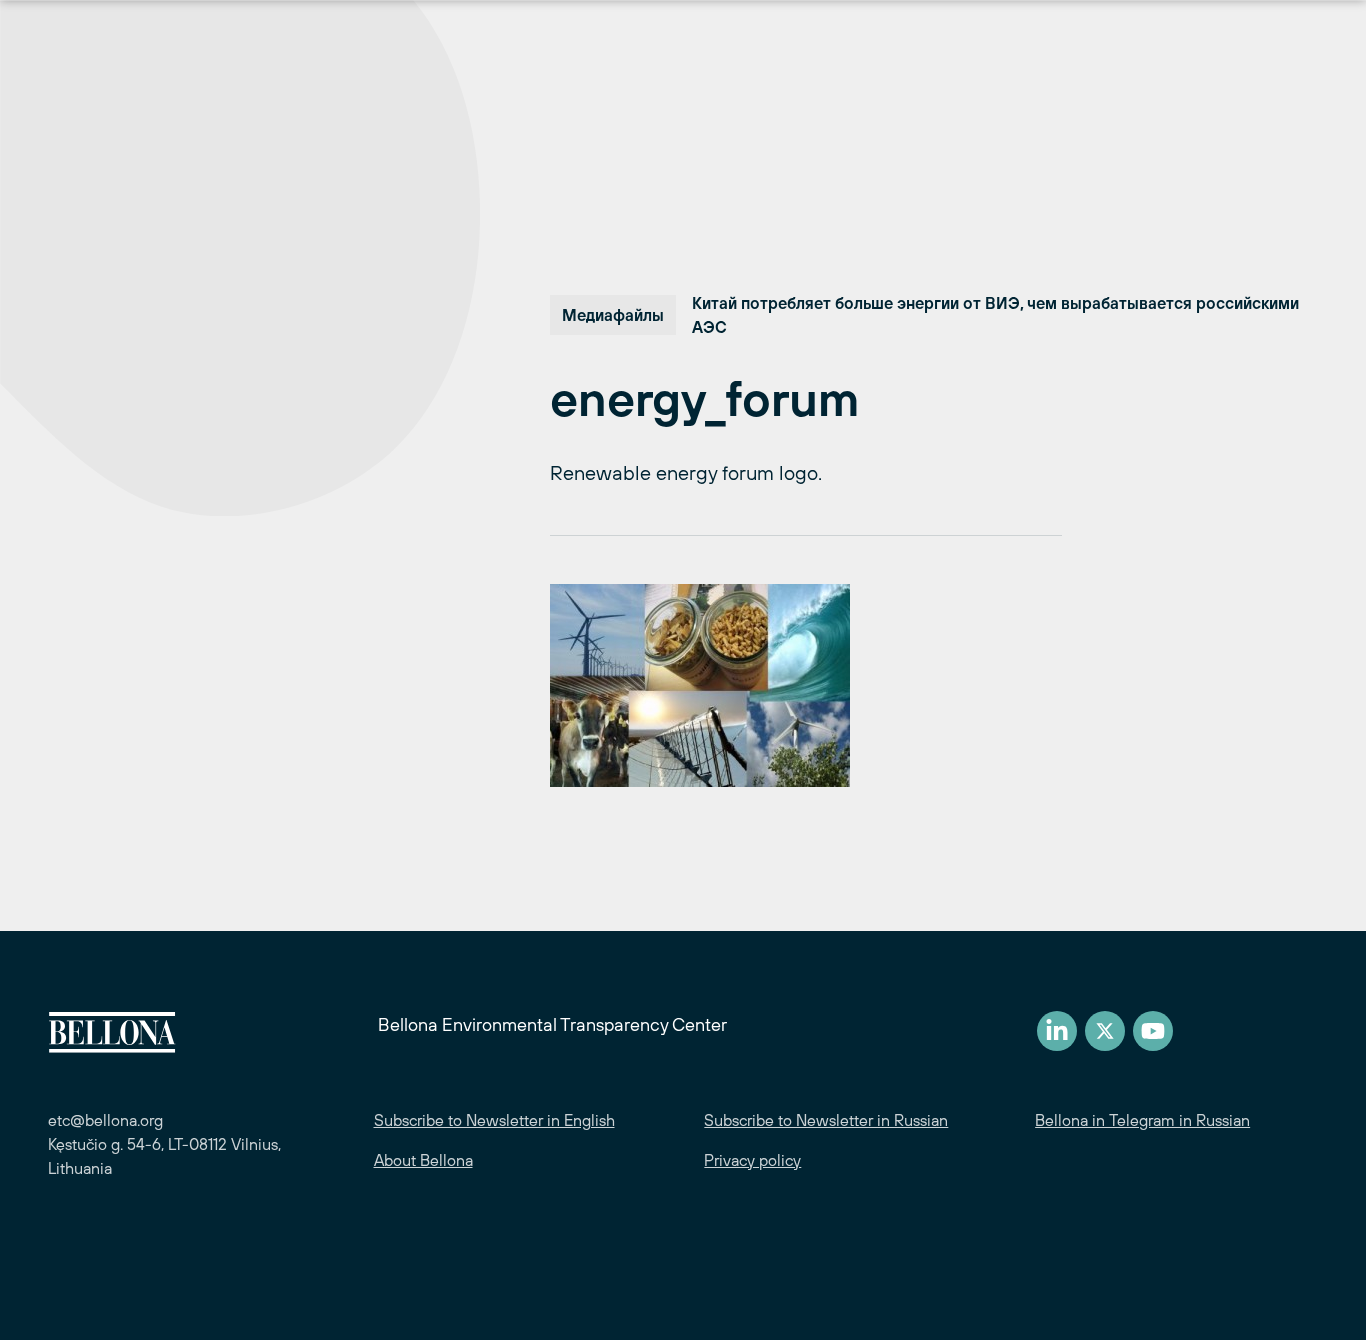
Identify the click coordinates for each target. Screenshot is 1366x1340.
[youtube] (1153, 1031)
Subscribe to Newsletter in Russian (826, 1120)
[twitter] (1105, 1031)
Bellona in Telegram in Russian (1142, 1120)
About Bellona (423, 1160)
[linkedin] (1057, 1031)
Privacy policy (752, 1160)
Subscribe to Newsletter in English (494, 1120)
